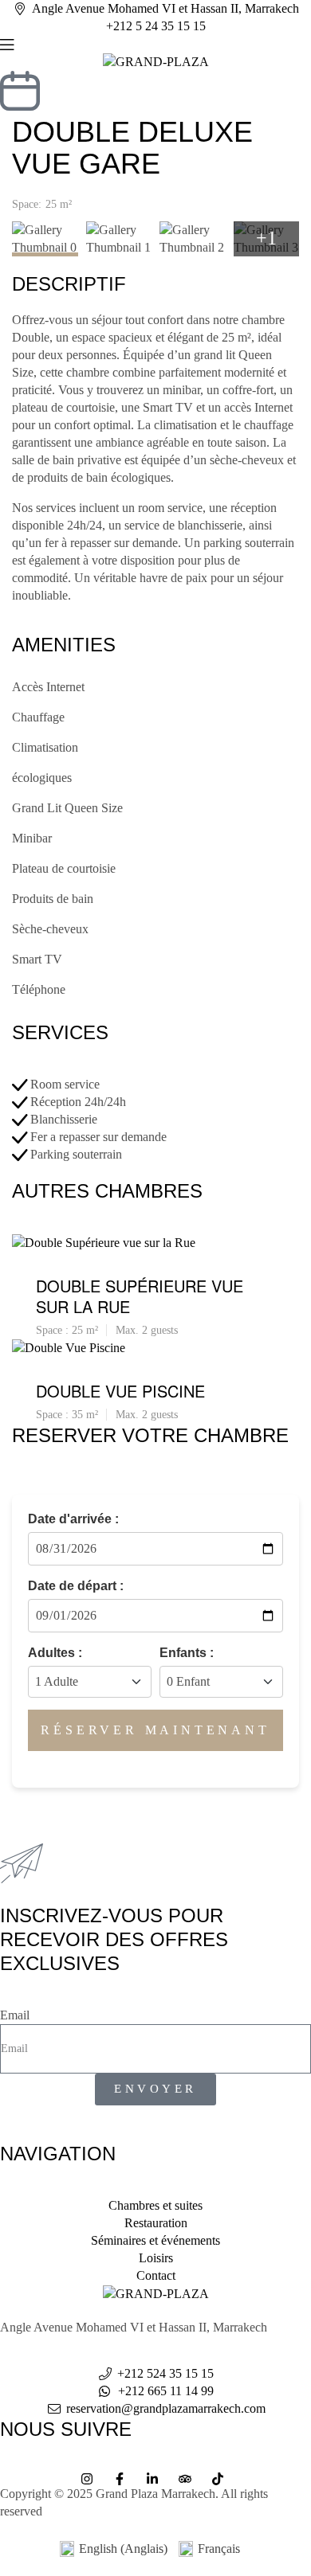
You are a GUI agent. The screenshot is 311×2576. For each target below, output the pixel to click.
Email (15, 2015)
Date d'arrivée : (73, 1519)
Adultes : (55, 1653)
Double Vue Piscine (120, 1391)
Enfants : (187, 1653)
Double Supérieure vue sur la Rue (140, 1296)
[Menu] (155, 44)
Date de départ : (76, 1586)
